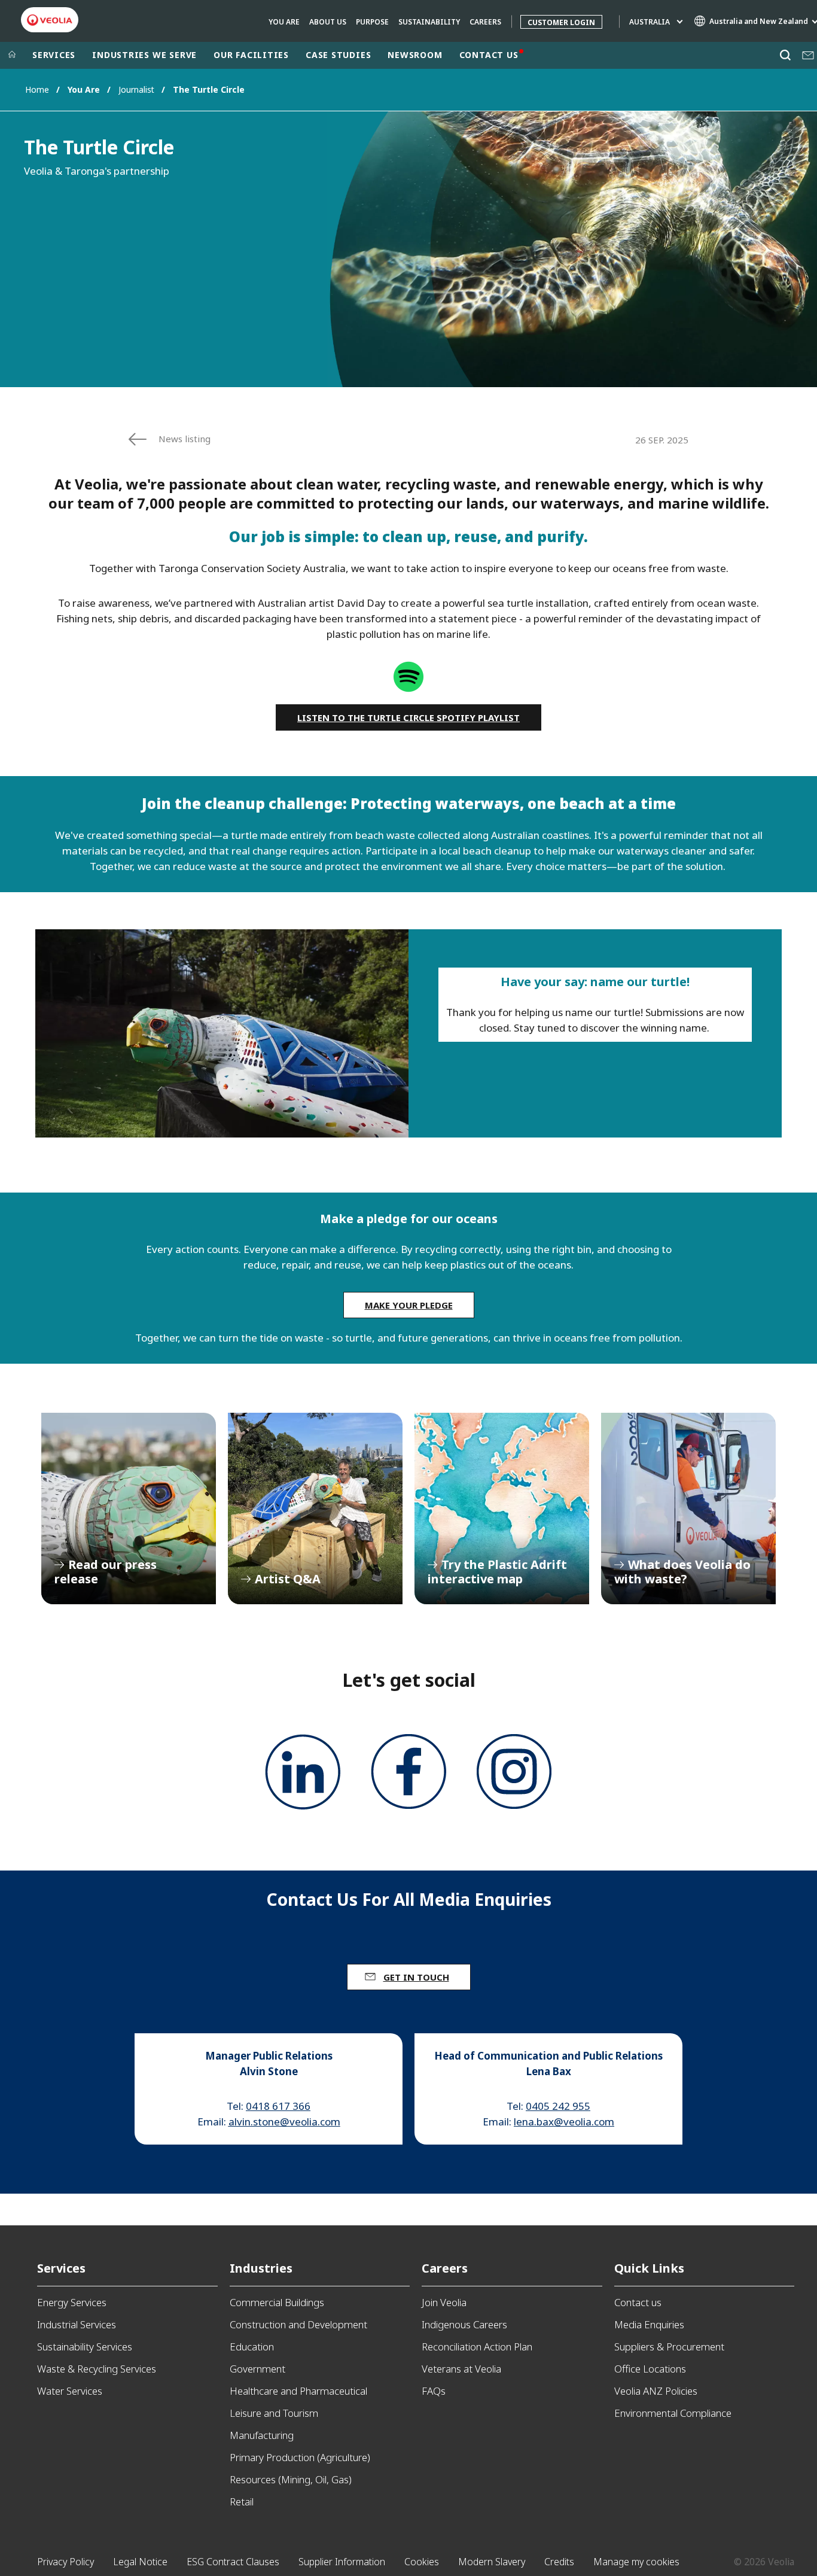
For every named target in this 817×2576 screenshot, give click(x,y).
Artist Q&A (315, 1509)
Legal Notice (140, 2562)
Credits (559, 2562)
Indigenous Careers (464, 2324)
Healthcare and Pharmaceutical (298, 2391)
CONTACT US (489, 55)
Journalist (136, 89)
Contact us (638, 2302)
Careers (445, 2268)
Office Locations (650, 2369)
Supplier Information (342, 2562)
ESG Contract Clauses (233, 2562)
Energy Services (72, 2302)
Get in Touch (416, 1977)
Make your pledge (409, 1305)
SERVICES (54, 55)
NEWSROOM (415, 55)
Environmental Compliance (673, 2413)
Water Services (70, 2391)
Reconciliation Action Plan (477, 2347)
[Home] (12, 55)
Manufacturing (262, 2435)
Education (252, 2347)
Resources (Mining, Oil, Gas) (291, 2479)
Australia (650, 22)
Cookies (422, 2562)
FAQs (434, 2391)
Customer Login (561, 22)
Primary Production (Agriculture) (300, 2457)
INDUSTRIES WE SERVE (144, 55)
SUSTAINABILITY (429, 22)
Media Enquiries (649, 2324)
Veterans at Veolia (461, 2369)
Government (257, 2369)
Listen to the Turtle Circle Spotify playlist (408, 717)
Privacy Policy (65, 2562)
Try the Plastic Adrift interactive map (502, 1509)
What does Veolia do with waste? (688, 1509)
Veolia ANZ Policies (656, 2391)
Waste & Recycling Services (97, 2369)
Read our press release (129, 1509)
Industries (261, 2268)
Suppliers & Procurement (669, 2347)
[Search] (785, 55)
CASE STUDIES (338, 55)
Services (61, 2268)
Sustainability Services (85, 2347)
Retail (242, 2502)
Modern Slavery (492, 2562)
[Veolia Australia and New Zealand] (50, 20)
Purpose (372, 22)
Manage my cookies (636, 2562)
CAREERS (485, 22)
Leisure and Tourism (274, 2413)
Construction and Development (298, 2324)
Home (37, 89)
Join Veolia (444, 2302)
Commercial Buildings (277, 2302)
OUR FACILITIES (251, 55)
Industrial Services (77, 2324)
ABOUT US (328, 22)
